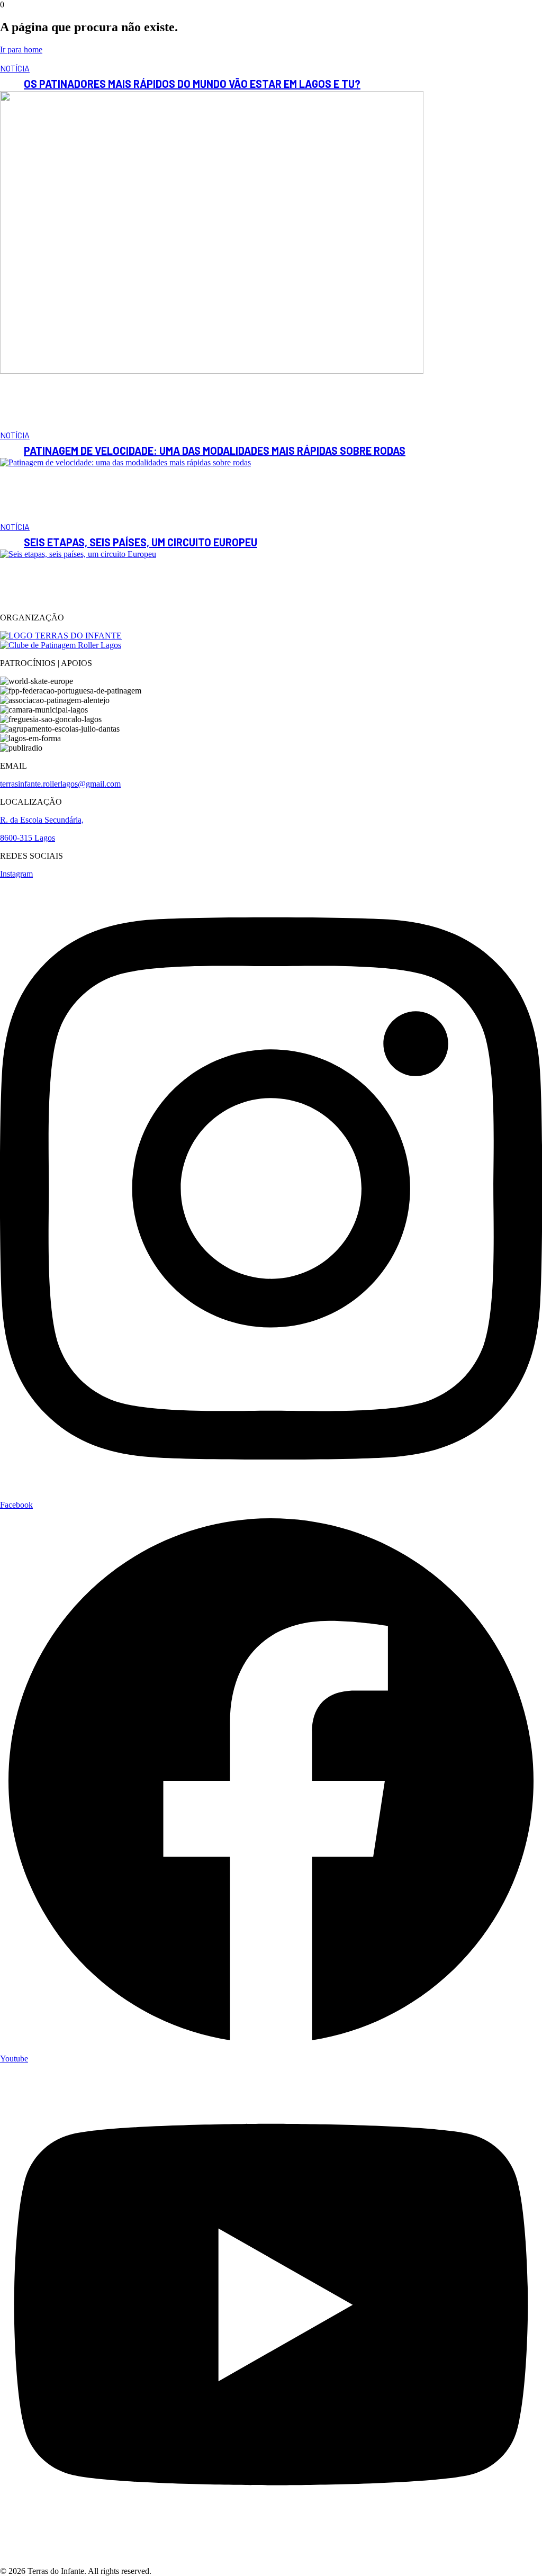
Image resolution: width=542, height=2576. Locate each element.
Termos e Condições (34, 2561)
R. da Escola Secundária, (42, 820)
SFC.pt (166, 2571)
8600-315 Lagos (28, 838)
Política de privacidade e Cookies (56, 2552)
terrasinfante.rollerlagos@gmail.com (60, 784)
